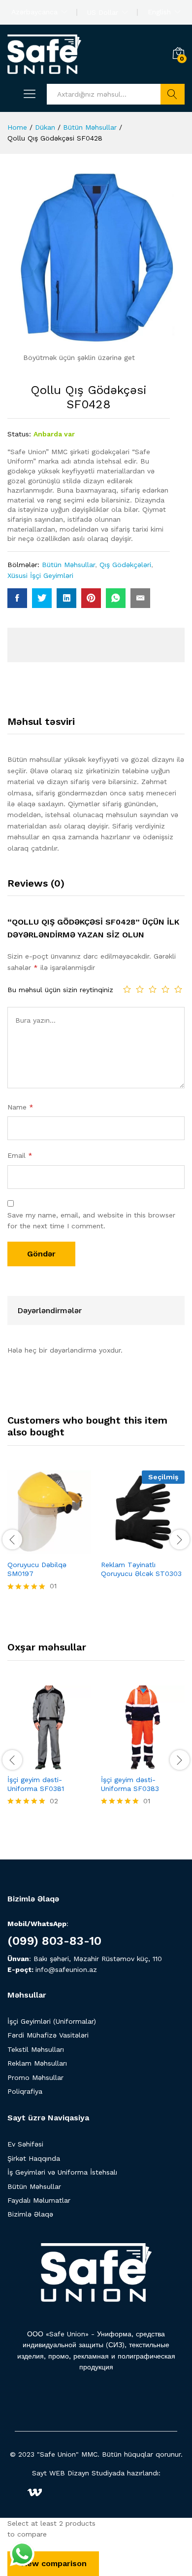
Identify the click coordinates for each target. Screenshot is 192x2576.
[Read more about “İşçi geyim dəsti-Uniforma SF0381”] (25, 1763)
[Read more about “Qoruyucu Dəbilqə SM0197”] (25, 1548)
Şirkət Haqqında (34, 2158)
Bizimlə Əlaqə (30, 2214)
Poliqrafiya (25, 2091)
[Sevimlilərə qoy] (70, 1548)
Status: (19, 434)
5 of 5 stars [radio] (178, 989)
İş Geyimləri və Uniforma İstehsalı (62, 2172)
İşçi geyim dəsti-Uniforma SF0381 (36, 1784)
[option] (49, 1538)
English (159, 12)
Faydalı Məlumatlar (39, 2200)
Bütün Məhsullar (68, 565)
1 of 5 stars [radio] (127, 989)
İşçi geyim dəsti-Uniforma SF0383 (130, 1784)
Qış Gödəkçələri (125, 565)
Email (20, 1155)
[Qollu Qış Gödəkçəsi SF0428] (17, 598)
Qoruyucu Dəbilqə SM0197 (37, 1569)
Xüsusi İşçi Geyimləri (40, 575)
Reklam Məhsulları (37, 2063)
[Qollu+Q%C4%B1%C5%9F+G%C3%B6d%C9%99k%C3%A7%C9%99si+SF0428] (42, 598)
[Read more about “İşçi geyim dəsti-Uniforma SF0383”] (119, 1763)
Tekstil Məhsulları (36, 2049)
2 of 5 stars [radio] (140, 989)
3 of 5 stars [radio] (153, 989)
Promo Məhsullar (35, 2077)
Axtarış (173, 94)
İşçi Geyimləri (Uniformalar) (52, 2021)
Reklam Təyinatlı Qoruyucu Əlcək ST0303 (141, 1569)
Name (20, 1107)
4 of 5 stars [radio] (165, 989)
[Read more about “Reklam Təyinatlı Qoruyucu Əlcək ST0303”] (119, 1548)
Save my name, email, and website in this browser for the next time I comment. (91, 1220)
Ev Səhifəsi (25, 2144)
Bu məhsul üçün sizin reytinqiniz (60, 990)
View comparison (53, 2563)
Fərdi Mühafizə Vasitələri (48, 2035)
